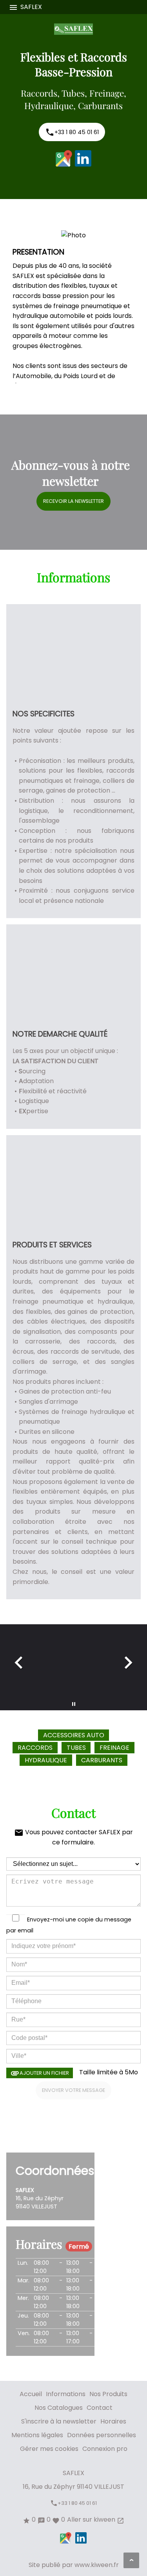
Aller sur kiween (96, 2520)
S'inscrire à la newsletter (59, 2421)
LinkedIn (83, 158)
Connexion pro (105, 2449)
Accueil (31, 2394)
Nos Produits (108, 2394)
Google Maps (64, 158)
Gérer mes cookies (49, 2449)
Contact (100, 2408)
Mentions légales (37, 2435)
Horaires (113, 2421)
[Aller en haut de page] (131, 2560)
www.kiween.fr (97, 2565)
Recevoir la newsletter (73, 501)
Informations (66, 2394)
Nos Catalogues (59, 2408)
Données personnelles (102, 2435)
